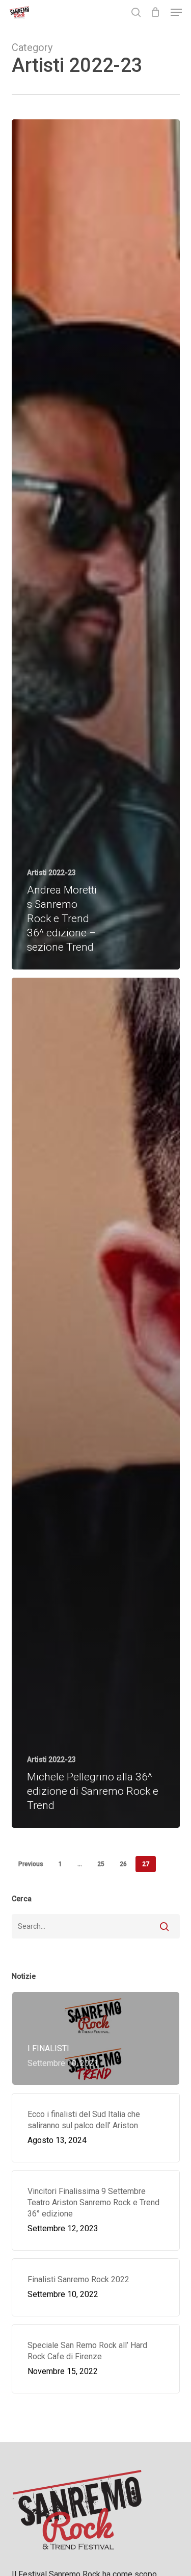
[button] (176, 12)
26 (123, 1864)
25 (101, 1864)
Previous (31, 1864)
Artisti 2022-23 (51, 873)
